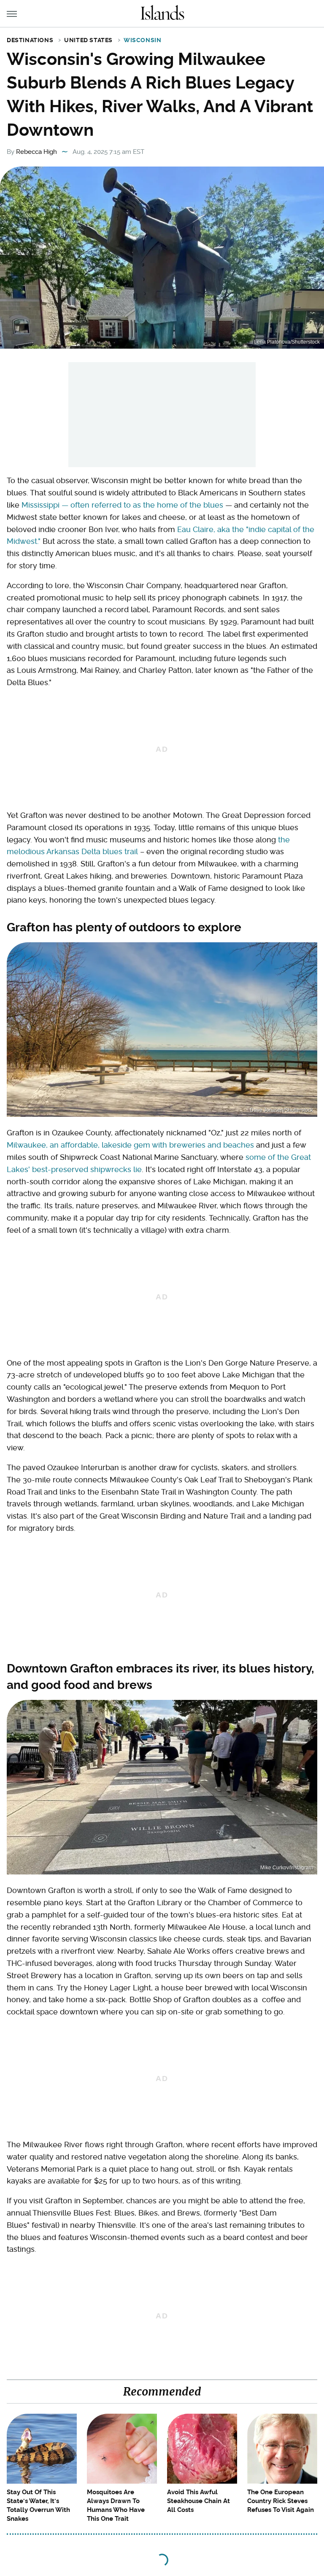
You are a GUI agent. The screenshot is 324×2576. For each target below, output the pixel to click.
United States (88, 40)
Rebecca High (36, 152)
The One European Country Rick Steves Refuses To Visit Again (281, 2501)
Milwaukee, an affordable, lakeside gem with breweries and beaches (130, 1145)
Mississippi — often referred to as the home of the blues (122, 505)
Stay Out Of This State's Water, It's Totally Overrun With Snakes (38, 2505)
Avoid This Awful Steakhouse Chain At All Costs (198, 2501)
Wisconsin (142, 40)
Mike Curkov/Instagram (287, 1868)
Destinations (30, 40)
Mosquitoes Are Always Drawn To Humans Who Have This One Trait (116, 2505)
